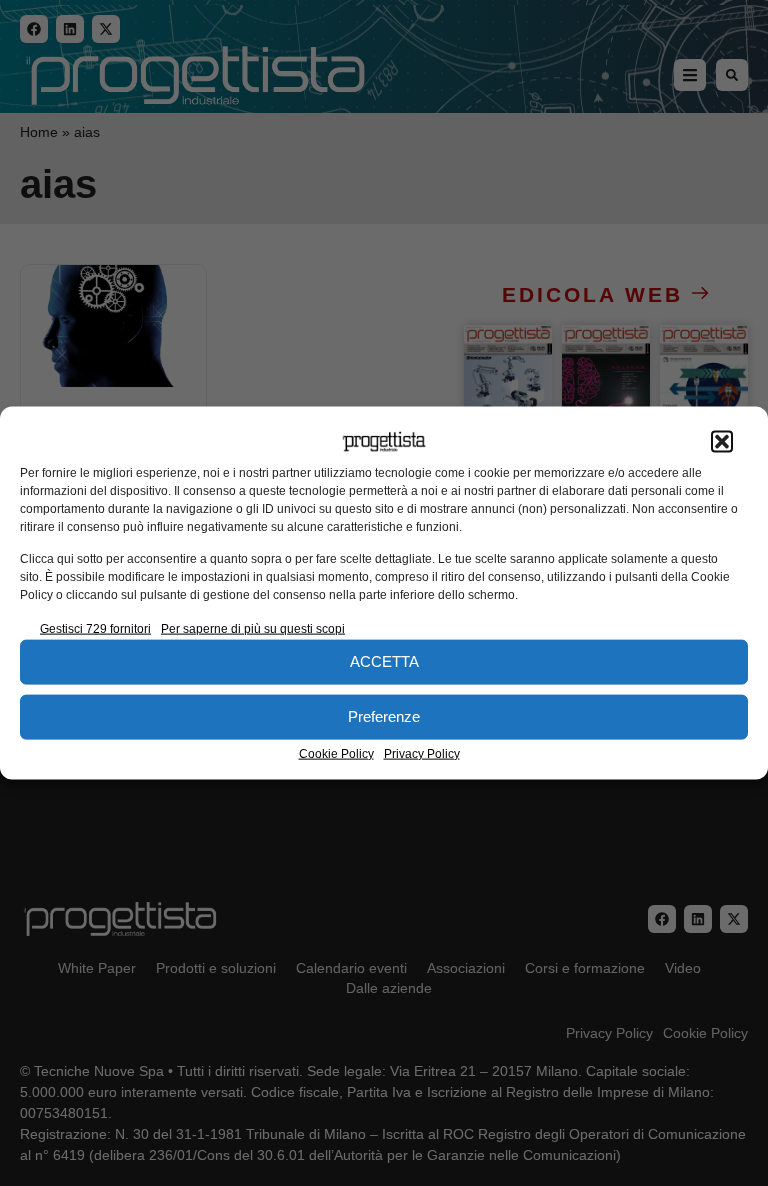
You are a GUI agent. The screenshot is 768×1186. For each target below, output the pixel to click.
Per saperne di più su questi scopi (253, 628)
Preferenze (384, 716)
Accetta (384, 661)
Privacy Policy (422, 753)
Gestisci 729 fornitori (95, 628)
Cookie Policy (336, 753)
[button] (722, 442)
